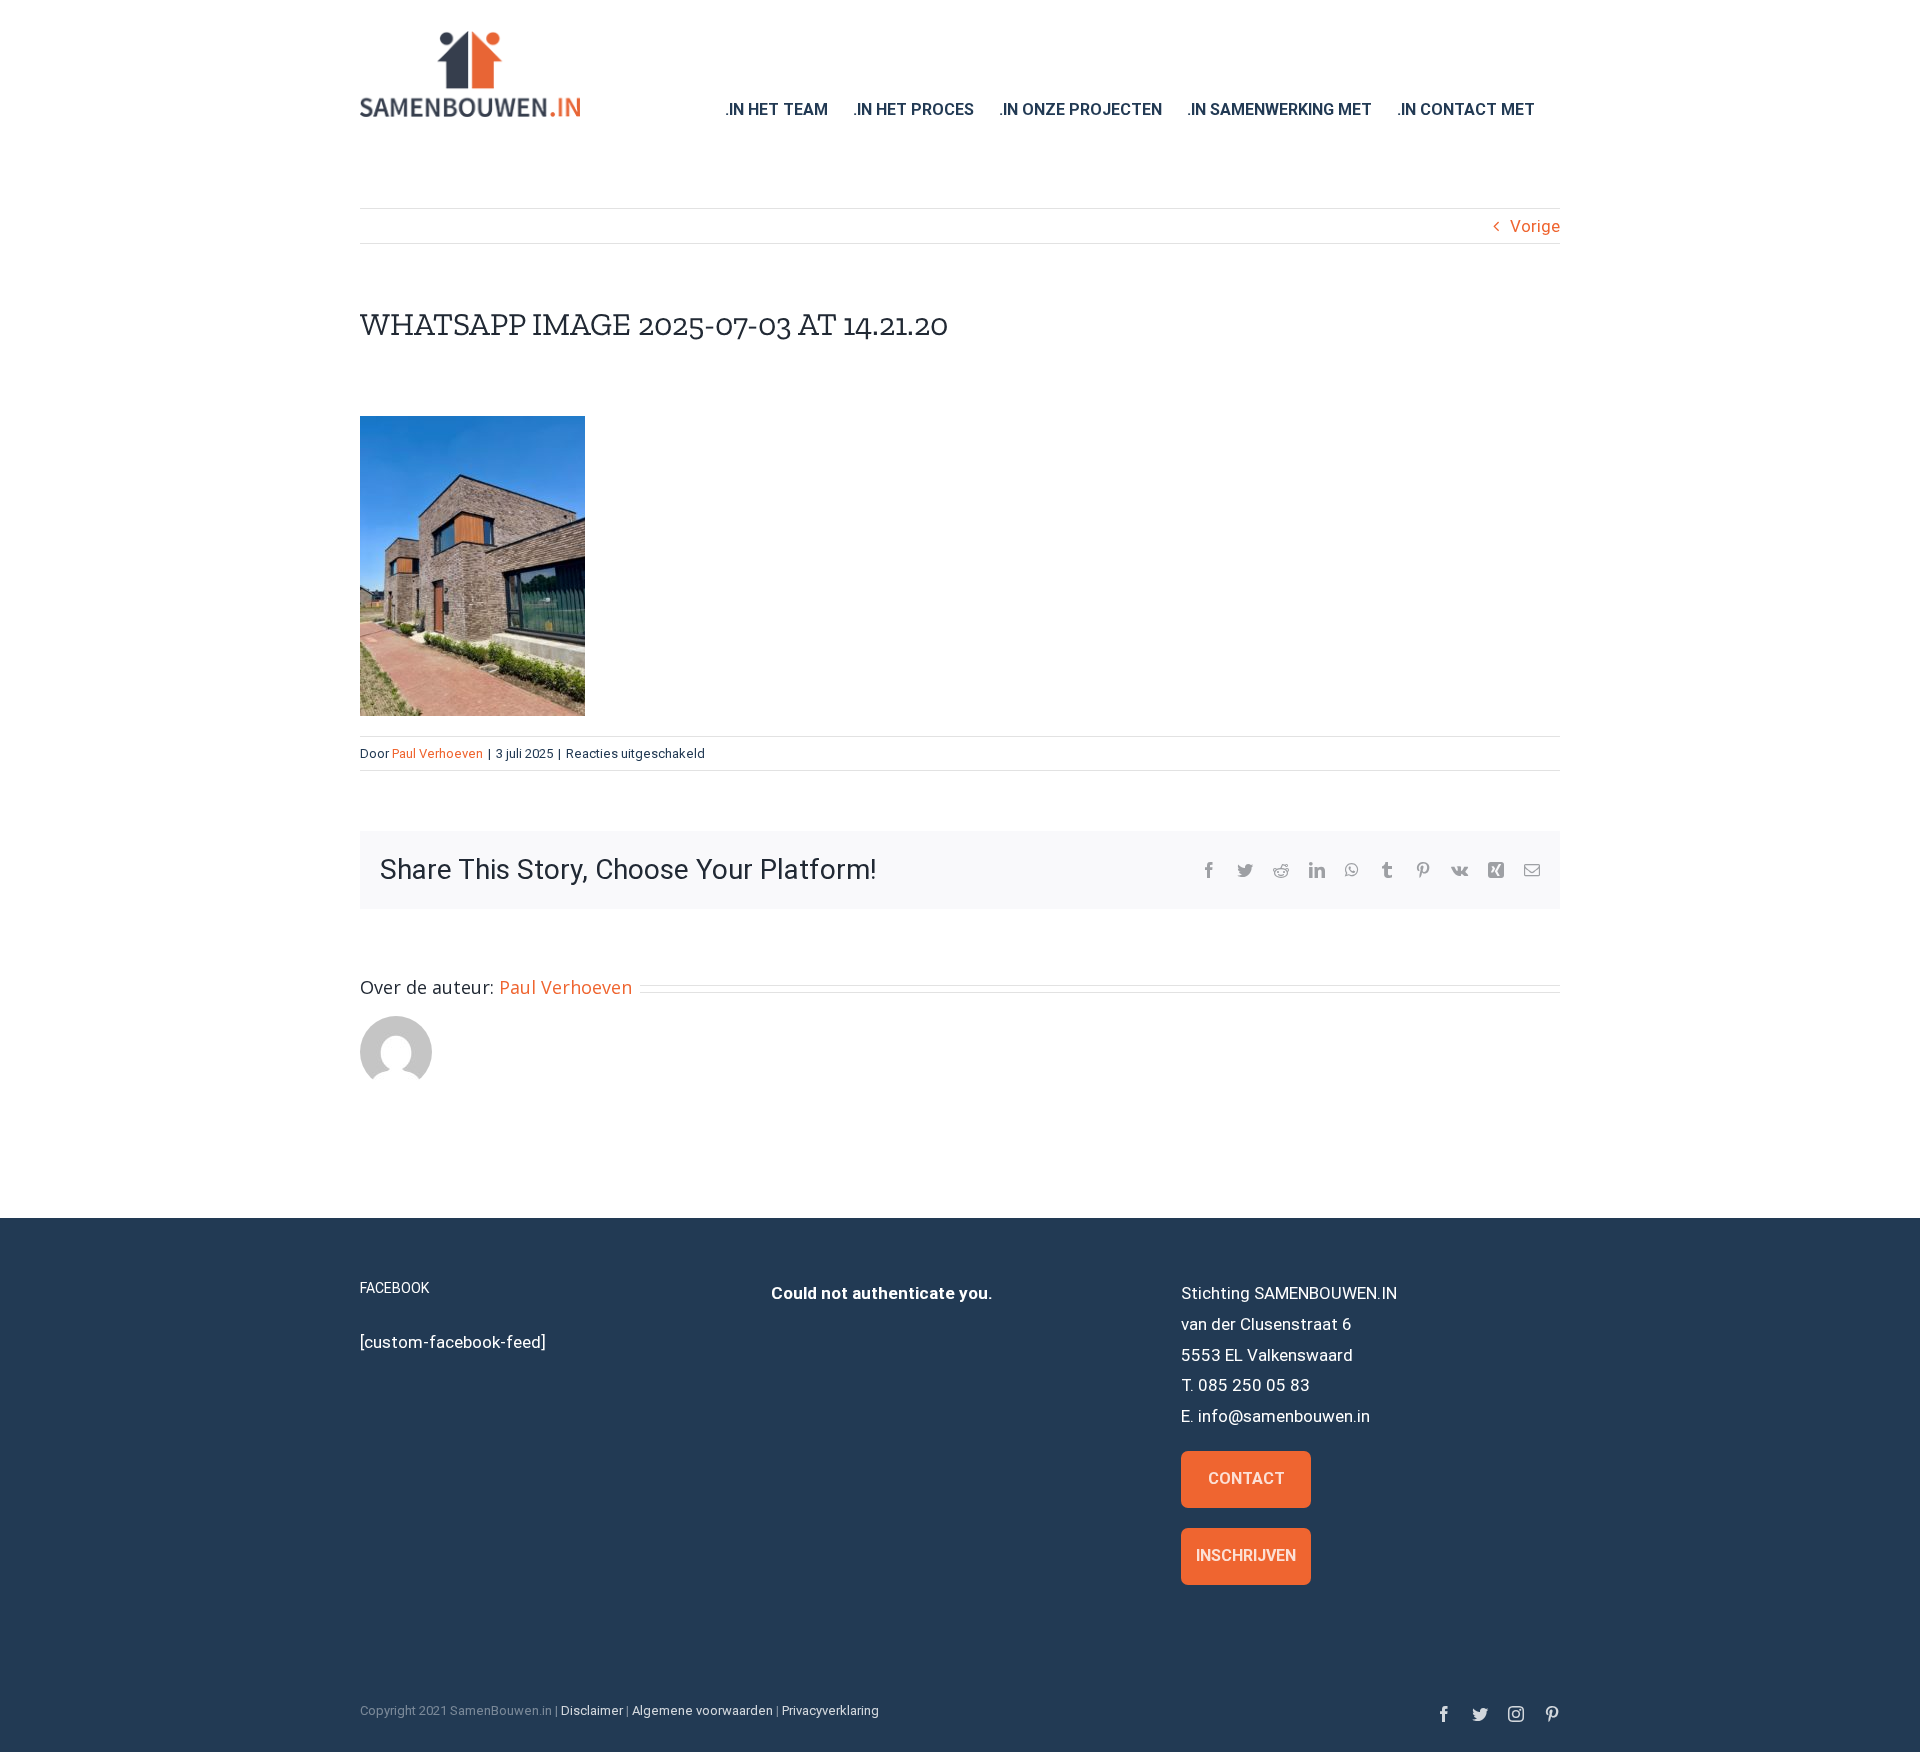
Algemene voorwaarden (702, 1710)
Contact (1246, 1478)
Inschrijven (1246, 1555)
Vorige (1535, 226)
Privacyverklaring (830, 1710)
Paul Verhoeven (437, 753)
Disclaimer (592, 1710)
